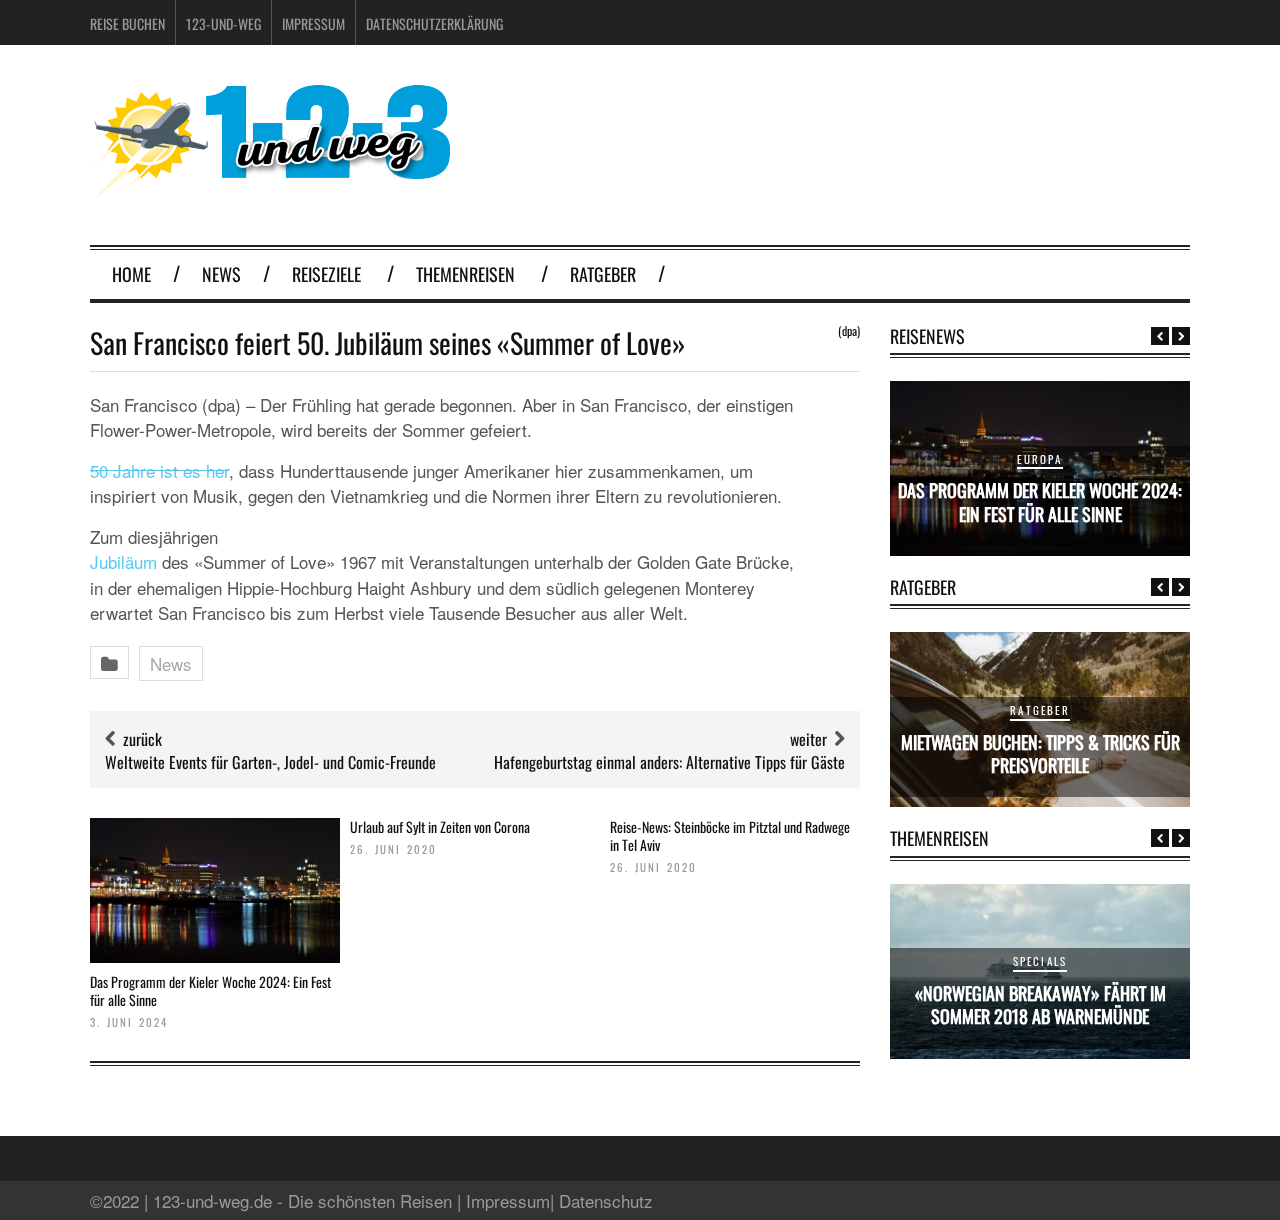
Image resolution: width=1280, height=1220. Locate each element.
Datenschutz (606, 1200)
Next (1181, 336)
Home (131, 274)
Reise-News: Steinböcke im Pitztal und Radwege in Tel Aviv (730, 835)
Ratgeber (603, 274)
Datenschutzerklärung (434, 23)
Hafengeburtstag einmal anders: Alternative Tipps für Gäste (669, 762)
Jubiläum (123, 561)
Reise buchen (127, 23)
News (221, 274)
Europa (1039, 459)
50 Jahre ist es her (159, 470)
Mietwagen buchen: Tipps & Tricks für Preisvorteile (1040, 753)
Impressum (313, 23)
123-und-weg (223, 23)
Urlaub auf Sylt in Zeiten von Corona (440, 826)
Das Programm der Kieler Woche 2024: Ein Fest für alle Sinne (210, 990)
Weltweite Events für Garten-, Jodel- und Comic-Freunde (270, 762)
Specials (1040, 961)
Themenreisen (465, 274)
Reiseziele (326, 274)
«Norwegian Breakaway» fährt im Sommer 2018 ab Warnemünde (1040, 1004)
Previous (1160, 336)
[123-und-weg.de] (270, 191)
